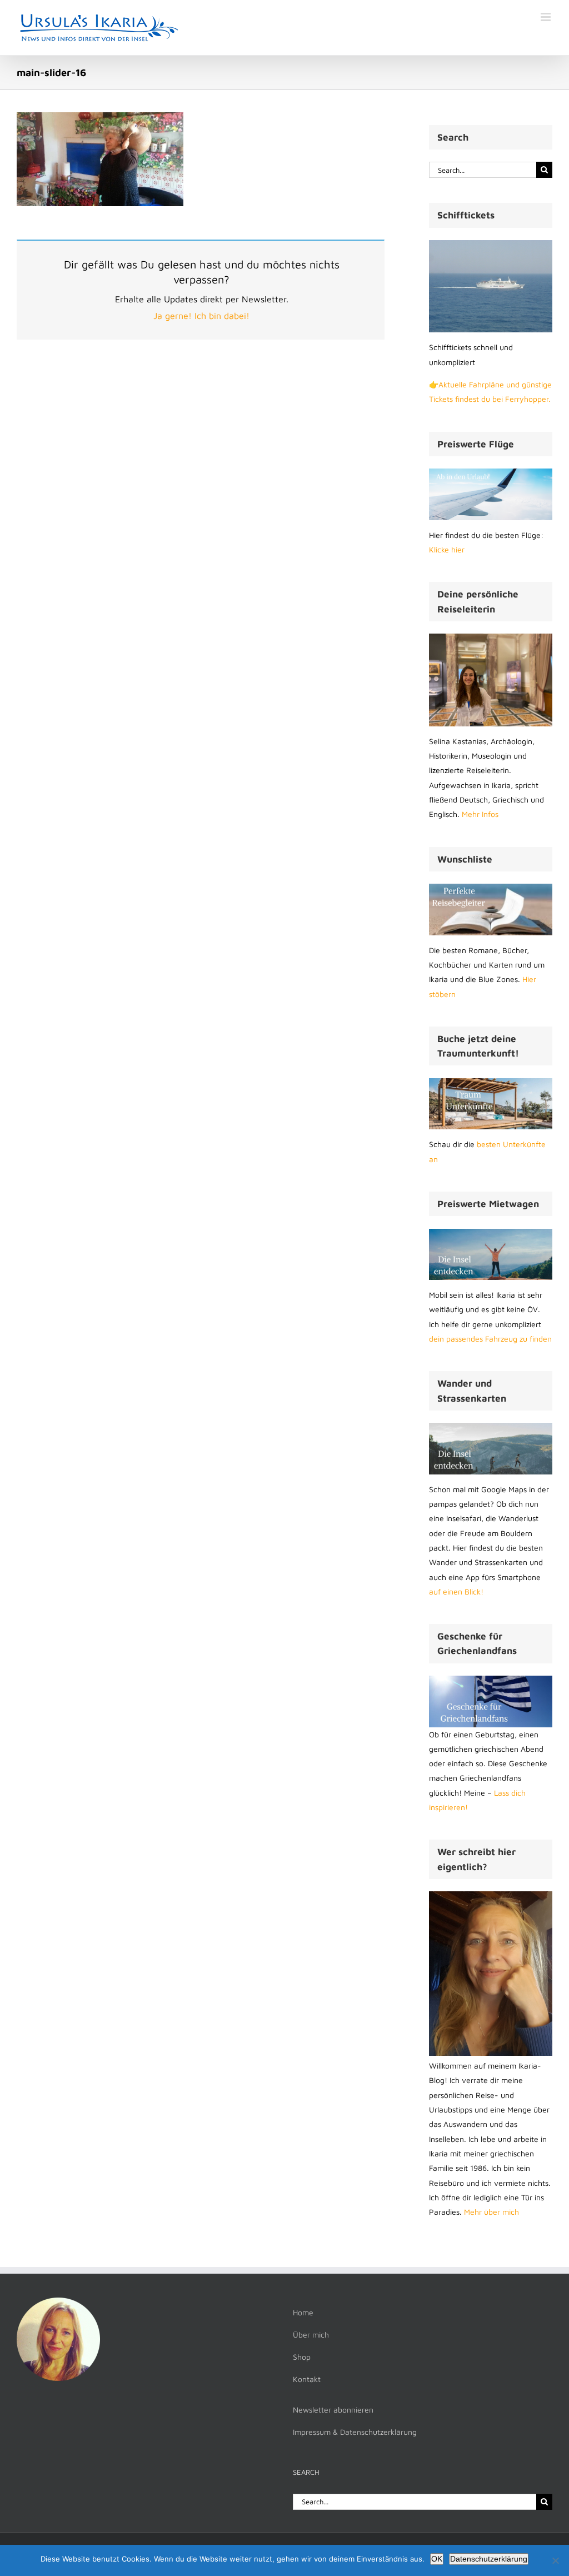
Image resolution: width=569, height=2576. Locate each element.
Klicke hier (447, 549)
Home (303, 2312)
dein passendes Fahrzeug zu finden (490, 1339)
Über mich (311, 2335)
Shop (302, 2357)
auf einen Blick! (456, 1591)
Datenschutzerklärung (489, 2559)
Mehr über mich (491, 2212)
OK (437, 2559)
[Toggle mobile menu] (546, 17)
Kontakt (307, 2379)
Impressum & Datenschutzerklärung (355, 2432)
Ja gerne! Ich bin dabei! (201, 316)
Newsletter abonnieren (333, 2410)
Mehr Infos (480, 814)
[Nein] (555, 2560)
